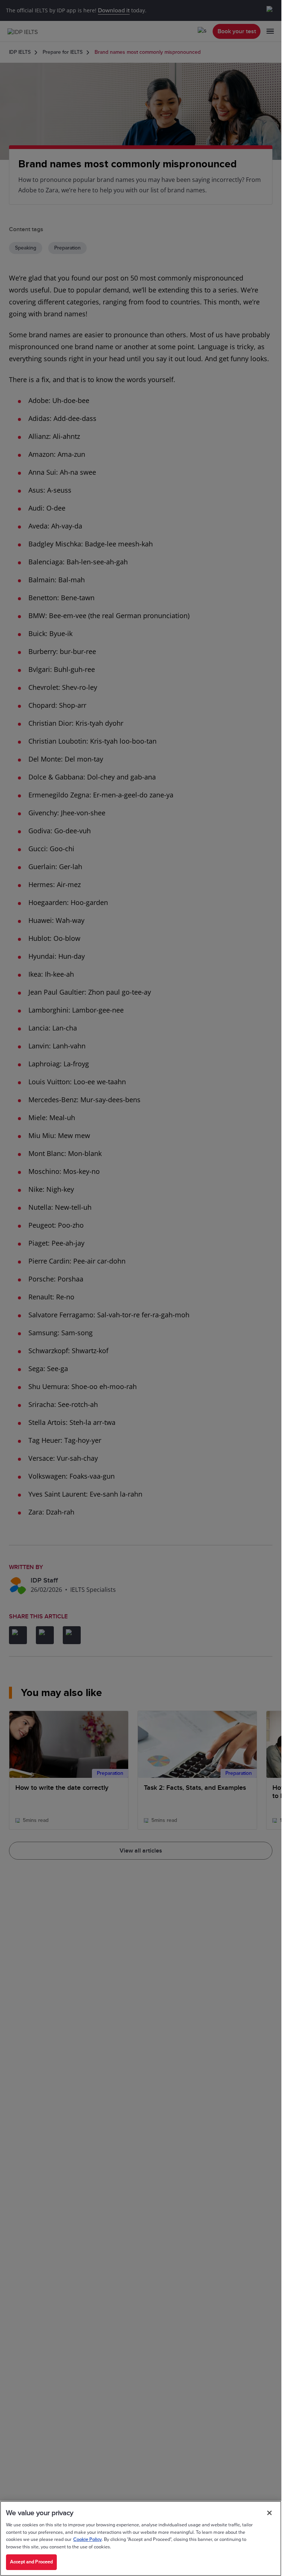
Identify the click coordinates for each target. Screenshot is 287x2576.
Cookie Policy (87, 2539)
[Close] (269, 2513)
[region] (141, 2538)
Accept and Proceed (31, 2562)
